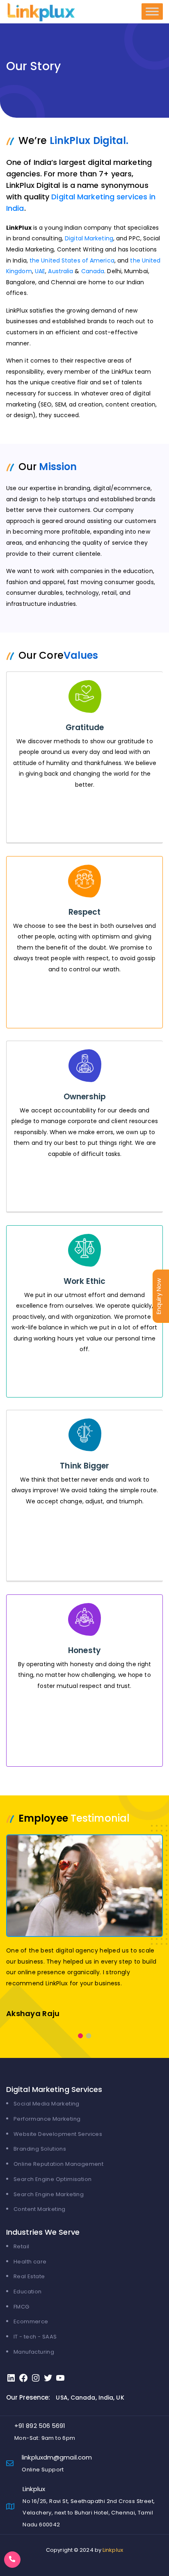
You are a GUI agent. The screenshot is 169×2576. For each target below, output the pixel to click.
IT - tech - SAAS (35, 2337)
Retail (21, 2246)
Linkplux (113, 2550)
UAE (40, 271)
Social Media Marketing (47, 2104)
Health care (30, 2262)
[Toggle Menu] (152, 11)
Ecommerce (31, 2321)
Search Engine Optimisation (53, 2179)
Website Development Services (58, 2134)
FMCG (22, 2307)
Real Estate (29, 2276)
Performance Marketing (47, 2119)
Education (28, 2292)
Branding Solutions (40, 2149)
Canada (93, 271)
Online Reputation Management (58, 2164)
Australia (61, 271)
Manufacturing (34, 2352)
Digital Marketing (89, 238)
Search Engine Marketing (49, 2194)
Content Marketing (40, 2209)
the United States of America (72, 260)
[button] (80, 2036)
